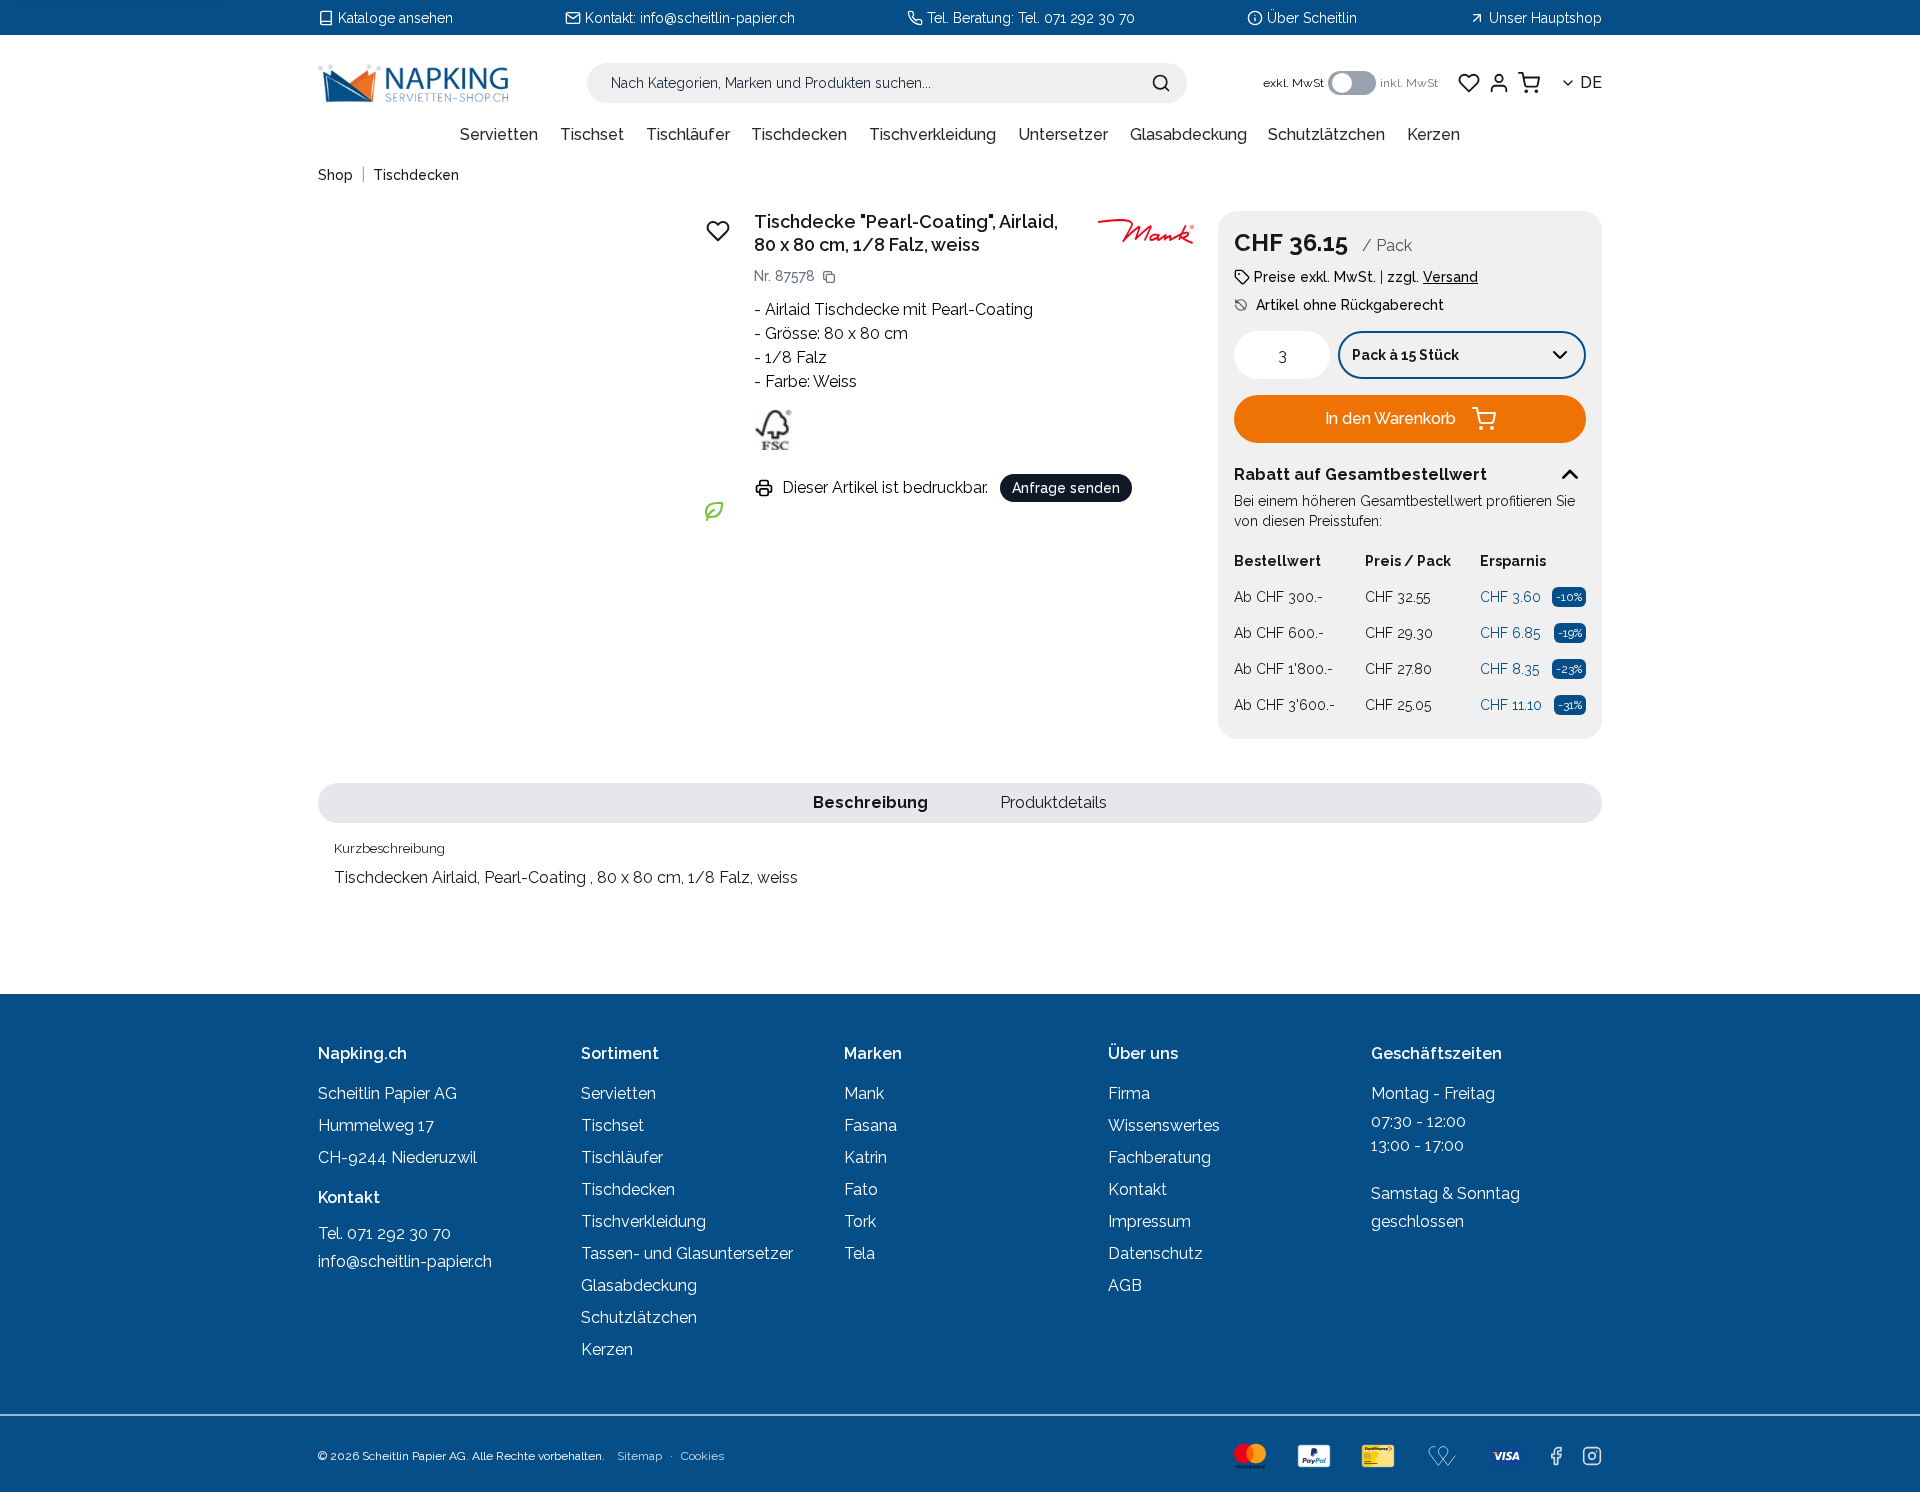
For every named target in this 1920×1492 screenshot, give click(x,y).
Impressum (1149, 1221)
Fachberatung (1159, 1157)
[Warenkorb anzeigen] (1529, 83)
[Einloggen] (1499, 83)
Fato (861, 1189)
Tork (860, 1221)
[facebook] (1556, 1456)
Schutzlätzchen (1326, 134)
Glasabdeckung (1188, 134)
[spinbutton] (1282, 355)
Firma (1129, 1093)
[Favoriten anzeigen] (1469, 83)
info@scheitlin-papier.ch (717, 18)
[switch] (1352, 83)
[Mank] (1146, 231)
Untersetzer (1063, 134)
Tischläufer (688, 134)
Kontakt (1137, 1189)
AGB (1125, 1285)
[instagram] (1592, 1456)
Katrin (865, 1157)
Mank (864, 1093)
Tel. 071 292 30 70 (1076, 18)
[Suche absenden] (1161, 83)
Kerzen (1433, 134)
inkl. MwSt (1409, 83)
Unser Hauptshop (1545, 18)
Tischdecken (799, 134)
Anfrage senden (1066, 488)
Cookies (702, 1456)
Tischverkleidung (932, 134)
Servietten (499, 134)
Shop (335, 175)
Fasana (870, 1125)
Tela (859, 1253)
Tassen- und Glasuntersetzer (687, 1253)
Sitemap (639, 1456)
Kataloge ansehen (395, 18)
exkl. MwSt (1293, 83)
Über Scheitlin (1312, 18)
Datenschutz (1155, 1253)
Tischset (592, 134)
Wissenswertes (1164, 1125)
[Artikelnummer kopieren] (829, 277)
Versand (1450, 277)
